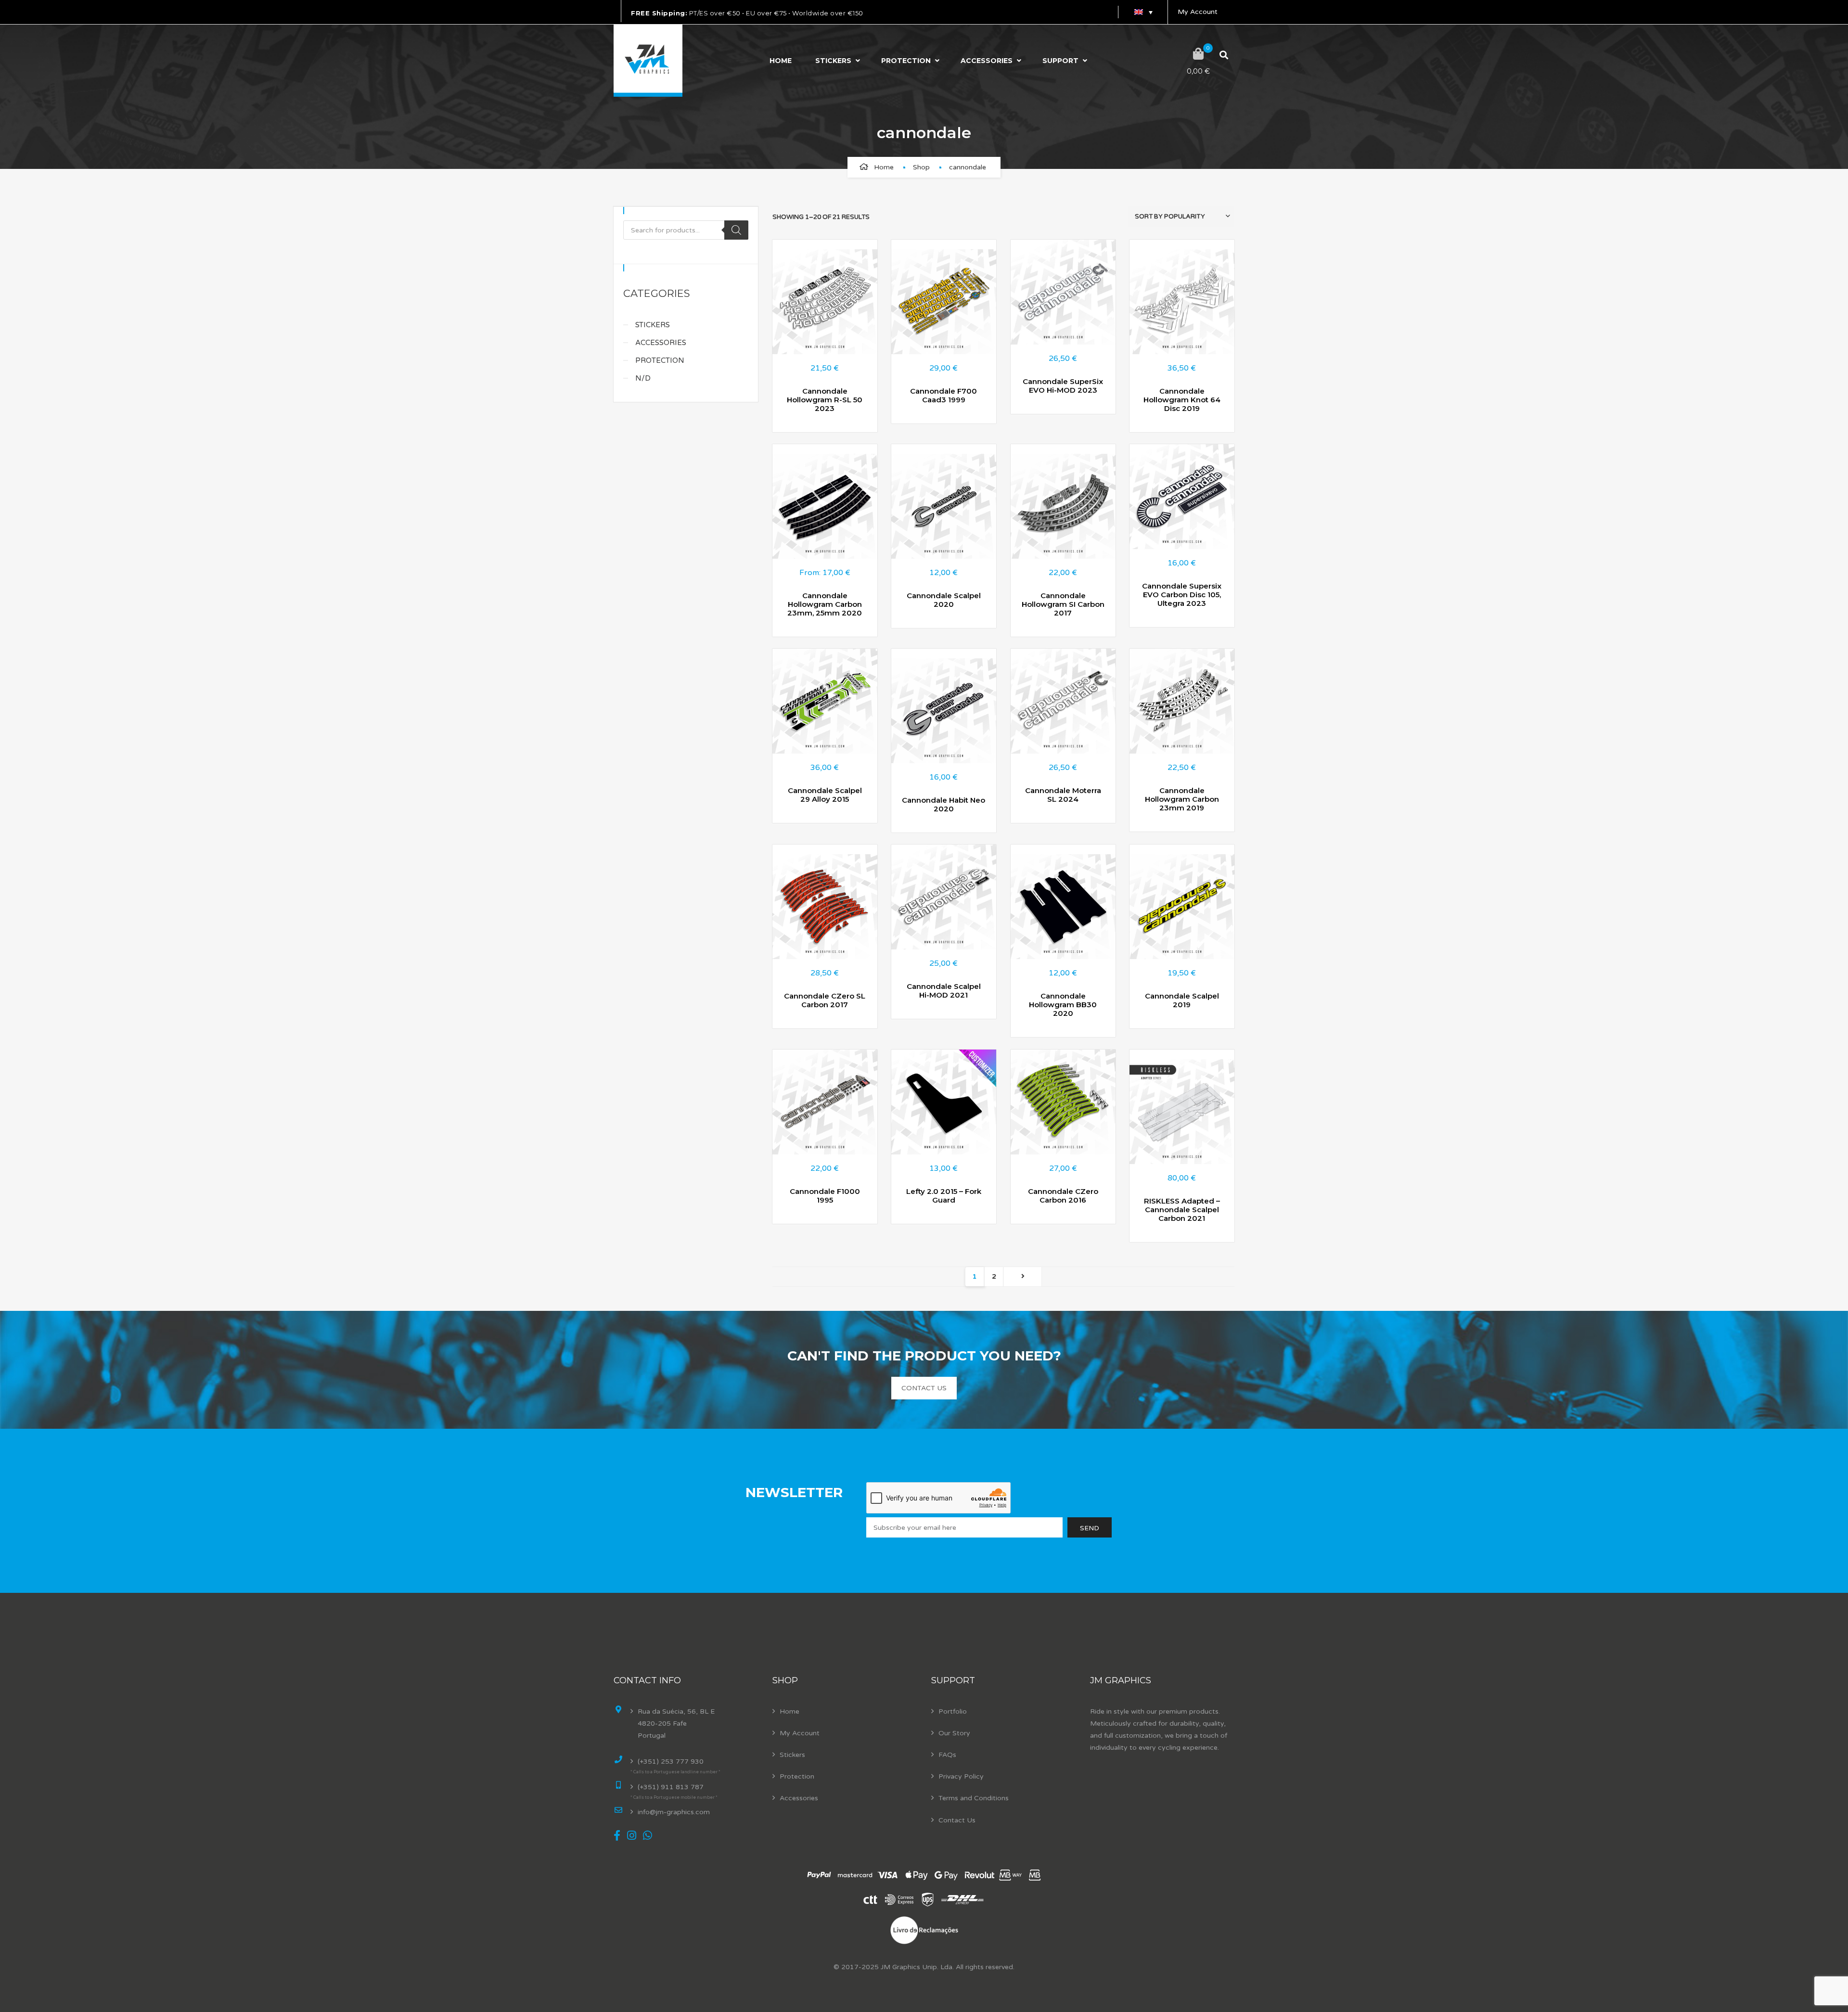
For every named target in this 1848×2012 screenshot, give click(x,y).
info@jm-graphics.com (674, 1812)
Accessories (987, 61)
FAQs (947, 1755)
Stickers (833, 61)
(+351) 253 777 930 (671, 1762)
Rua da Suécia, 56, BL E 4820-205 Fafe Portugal (676, 1724)
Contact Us (957, 1820)
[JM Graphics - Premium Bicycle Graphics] (648, 61)
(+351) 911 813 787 (671, 1787)
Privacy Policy (961, 1776)
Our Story (954, 1733)
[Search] (736, 230)
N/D (643, 378)
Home (781, 61)
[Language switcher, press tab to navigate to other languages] (1143, 12)
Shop (921, 167)
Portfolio (953, 1711)
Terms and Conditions (974, 1798)
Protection (906, 61)
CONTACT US (924, 1388)
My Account (1198, 12)
